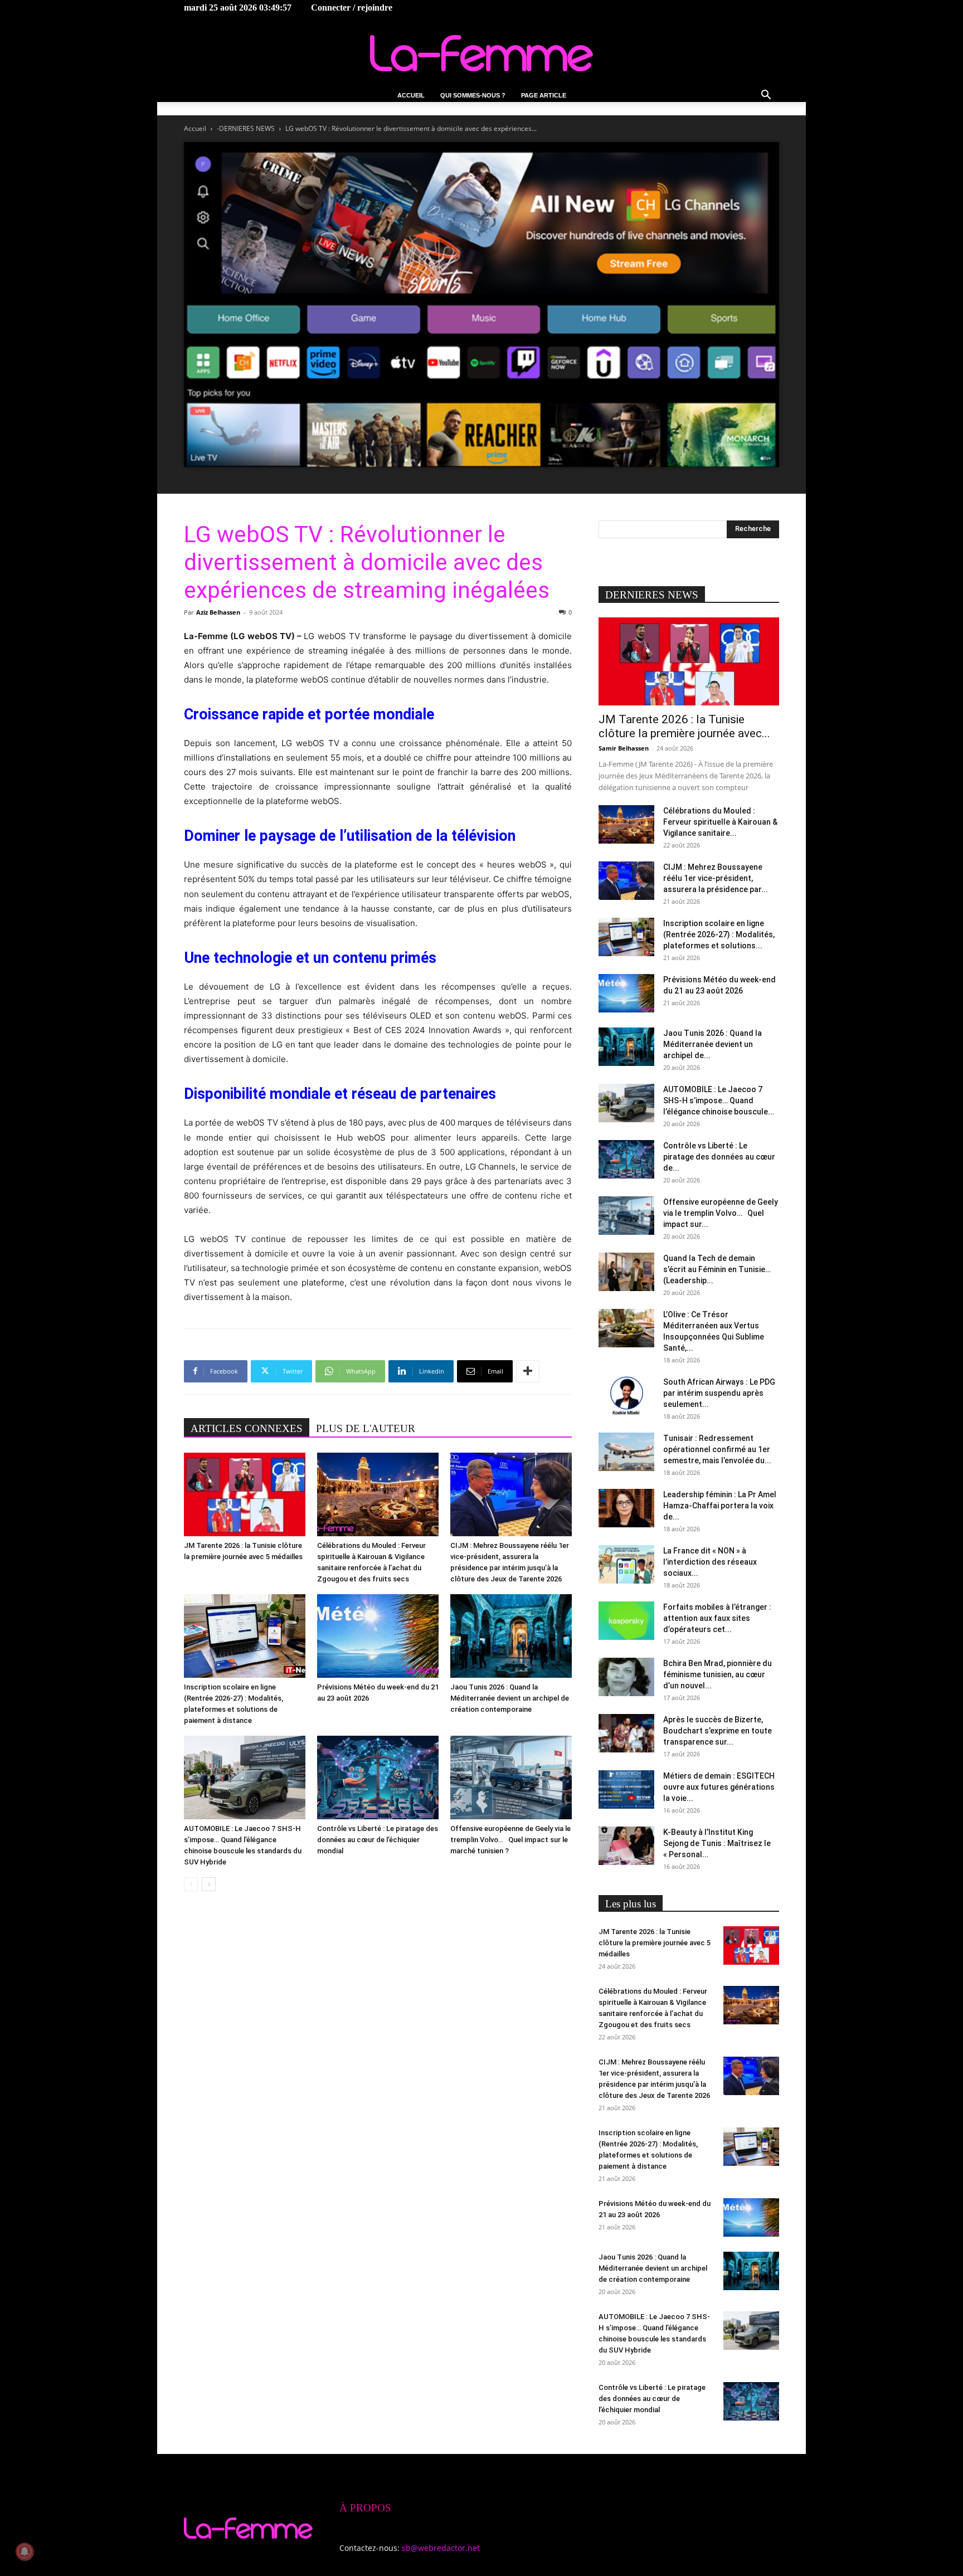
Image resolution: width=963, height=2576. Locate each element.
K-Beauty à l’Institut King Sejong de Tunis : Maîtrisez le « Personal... (717, 1843)
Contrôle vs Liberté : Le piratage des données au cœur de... (719, 1157)
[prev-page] (191, 1884)
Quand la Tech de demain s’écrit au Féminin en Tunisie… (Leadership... (717, 1269)
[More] (528, 1371)
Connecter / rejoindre (352, 8)
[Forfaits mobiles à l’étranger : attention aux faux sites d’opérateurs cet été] (626, 1621)
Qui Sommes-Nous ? (473, 95)
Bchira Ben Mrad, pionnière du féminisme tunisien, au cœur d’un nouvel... (718, 1674)
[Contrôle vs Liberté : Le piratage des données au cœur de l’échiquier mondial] (378, 1778)
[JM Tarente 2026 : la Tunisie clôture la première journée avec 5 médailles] (245, 1494)
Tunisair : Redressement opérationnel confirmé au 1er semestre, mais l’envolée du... (717, 1449)
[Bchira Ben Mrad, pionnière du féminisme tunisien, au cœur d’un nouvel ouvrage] (626, 1677)
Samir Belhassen (624, 748)
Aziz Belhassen (218, 612)
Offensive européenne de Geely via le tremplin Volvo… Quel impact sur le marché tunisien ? (510, 1840)
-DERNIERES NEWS (246, 128)
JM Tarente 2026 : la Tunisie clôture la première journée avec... (684, 726)
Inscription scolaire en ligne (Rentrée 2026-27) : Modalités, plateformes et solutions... (719, 934)
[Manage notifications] (25, 2551)
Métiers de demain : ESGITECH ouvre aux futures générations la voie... (719, 1787)
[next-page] (209, 1884)
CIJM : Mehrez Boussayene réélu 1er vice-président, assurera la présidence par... (716, 878)
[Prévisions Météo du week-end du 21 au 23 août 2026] (378, 1636)
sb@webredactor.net (441, 2548)
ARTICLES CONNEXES (247, 1428)
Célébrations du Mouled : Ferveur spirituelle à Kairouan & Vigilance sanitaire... (720, 822)
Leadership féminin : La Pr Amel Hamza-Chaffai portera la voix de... (720, 1506)
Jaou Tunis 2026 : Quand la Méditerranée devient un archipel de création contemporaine (510, 1698)
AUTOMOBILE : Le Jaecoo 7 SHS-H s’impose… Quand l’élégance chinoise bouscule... (719, 1100)
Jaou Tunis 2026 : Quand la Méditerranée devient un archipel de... (712, 1044)
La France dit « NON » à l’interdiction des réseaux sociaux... (710, 1562)
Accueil (411, 95)
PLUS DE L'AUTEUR (366, 1428)
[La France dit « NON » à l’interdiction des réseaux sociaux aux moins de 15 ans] (626, 1564)
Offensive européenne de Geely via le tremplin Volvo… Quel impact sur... (721, 1213)
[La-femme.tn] (481, 53)
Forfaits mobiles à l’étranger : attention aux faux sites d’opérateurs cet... (717, 1618)
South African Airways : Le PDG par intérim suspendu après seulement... (719, 1393)
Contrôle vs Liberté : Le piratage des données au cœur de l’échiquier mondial (378, 1840)
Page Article (544, 95)
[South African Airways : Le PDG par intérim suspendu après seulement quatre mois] (626, 1396)
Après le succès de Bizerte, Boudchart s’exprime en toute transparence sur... (718, 1731)
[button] (766, 96)
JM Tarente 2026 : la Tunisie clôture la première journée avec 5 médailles (655, 1943)
